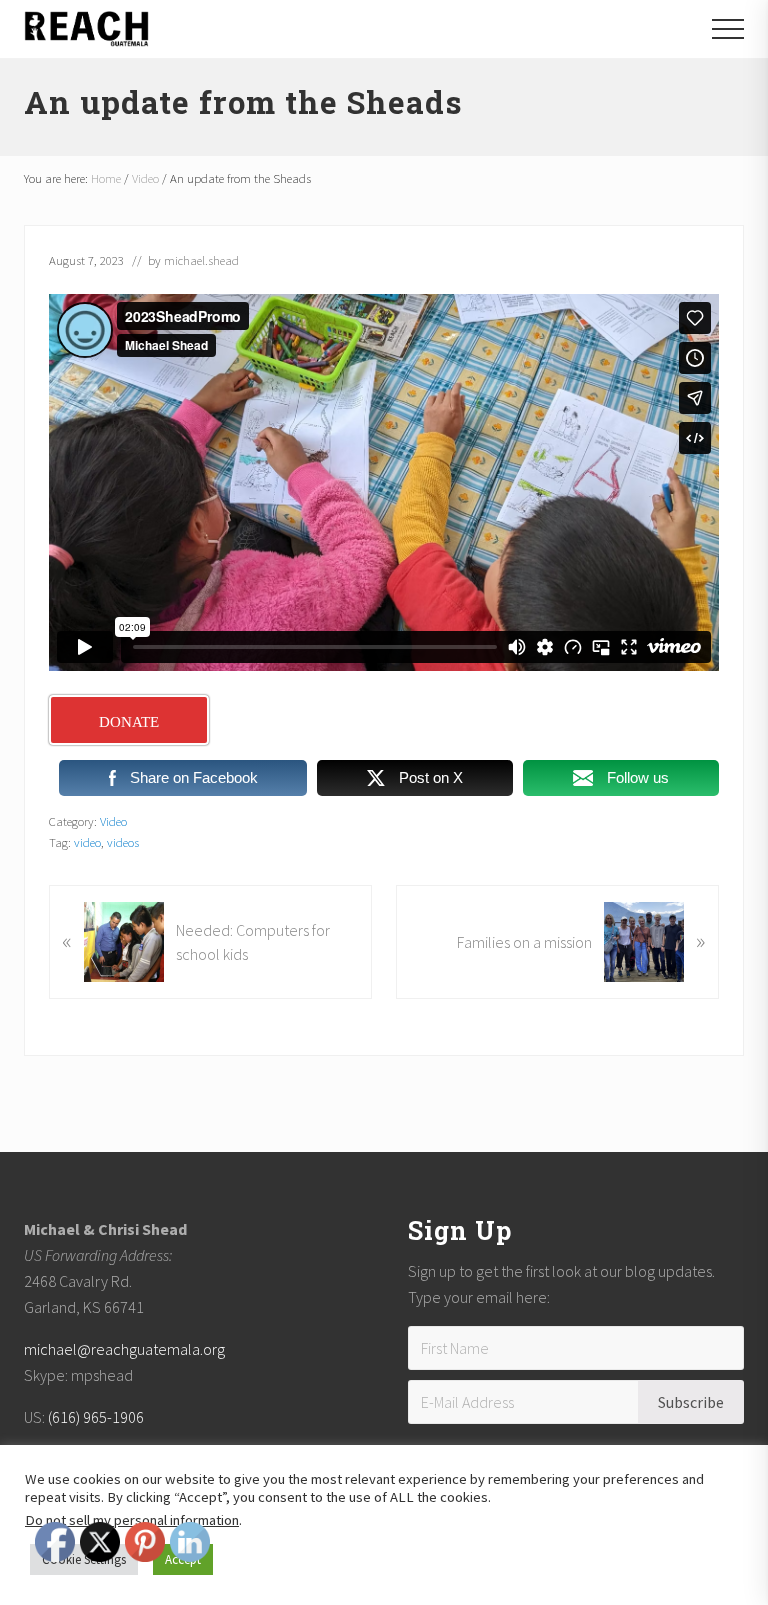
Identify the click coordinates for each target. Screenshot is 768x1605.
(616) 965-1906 (96, 1417)
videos (123, 842)
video (87, 842)
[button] (728, 29)
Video (113, 821)
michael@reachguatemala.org (124, 1349)
